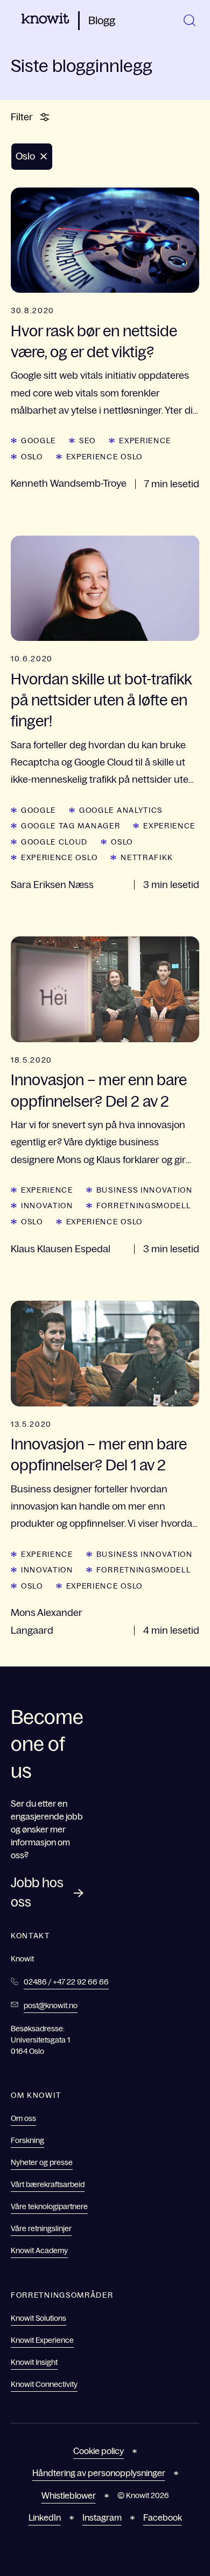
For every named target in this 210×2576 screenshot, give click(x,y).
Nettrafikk (147, 857)
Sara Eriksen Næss (52, 885)
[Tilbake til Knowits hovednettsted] (45, 20)
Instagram (102, 2517)
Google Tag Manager (71, 826)
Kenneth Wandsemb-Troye (69, 484)
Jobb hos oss (37, 1892)
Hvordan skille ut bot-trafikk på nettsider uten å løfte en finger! (101, 700)
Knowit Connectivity (44, 2384)
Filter (22, 117)
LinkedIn (45, 2517)
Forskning (27, 2140)
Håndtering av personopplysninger (99, 2473)
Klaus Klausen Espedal (61, 1249)
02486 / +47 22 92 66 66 (66, 1982)
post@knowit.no (51, 2005)
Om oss (23, 2118)
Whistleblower (69, 2495)
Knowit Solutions (38, 2318)
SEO (87, 441)
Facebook (163, 2517)
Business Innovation (145, 1190)
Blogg (102, 20)
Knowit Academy (39, 2250)
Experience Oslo (104, 457)
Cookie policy (99, 2451)
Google (38, 441)
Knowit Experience (42, 2340)
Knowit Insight (34, 2362)
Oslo (32, 457)
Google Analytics (121, 810)
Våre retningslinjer (41, 2228)
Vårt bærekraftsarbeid (48, 2184)
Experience (145, 441)
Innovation (47, 1206)
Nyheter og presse (42, 2162)
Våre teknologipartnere (49, 2206)
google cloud (54, 842)
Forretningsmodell (144, 1206)
